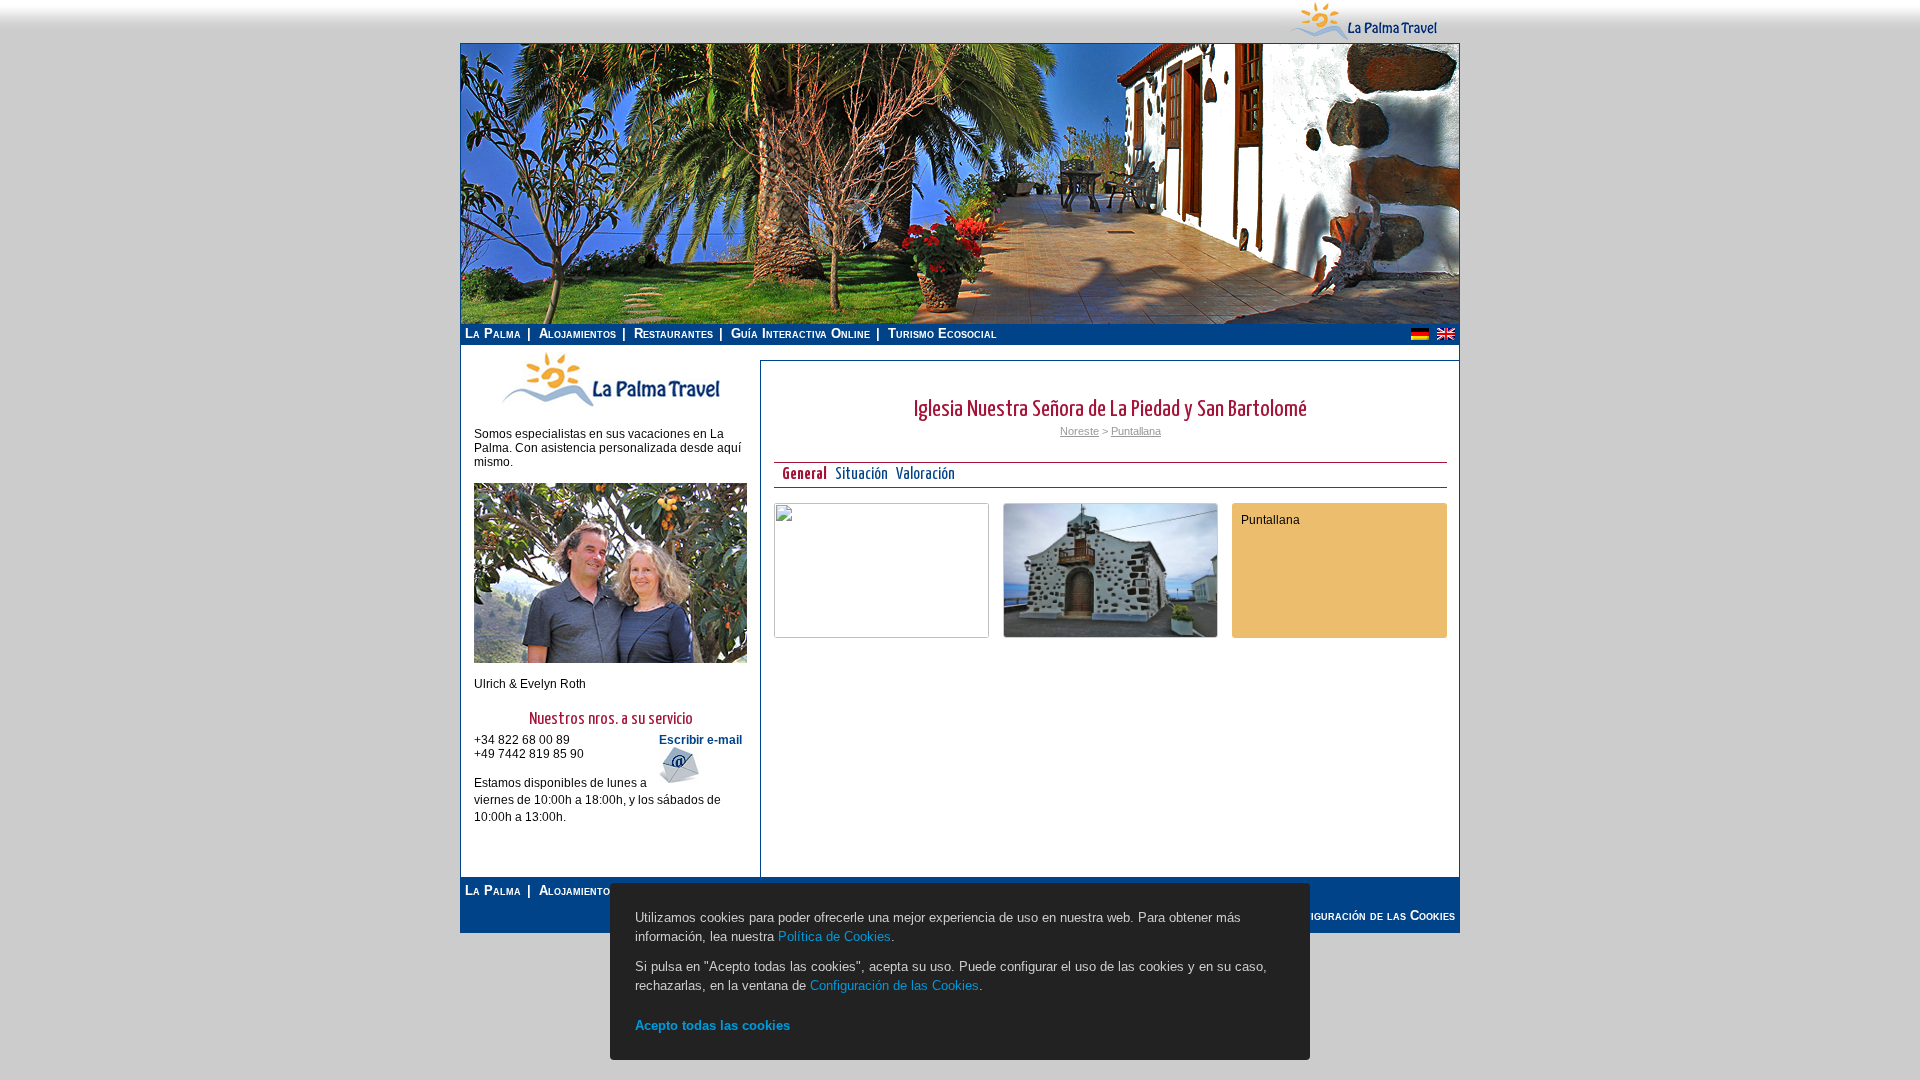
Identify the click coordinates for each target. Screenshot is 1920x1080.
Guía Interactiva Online (800, 333)
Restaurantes (673, 333)
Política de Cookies (834, 936)
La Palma (493, 333)
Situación (861, 474)
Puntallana (1136, 431)
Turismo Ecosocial (942, 333)
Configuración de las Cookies (894, 985)
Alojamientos (577, 333)
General (804, 474)
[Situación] (881, 634)
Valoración (925, 474)
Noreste (1079, 431)
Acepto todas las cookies (712, 1025)
